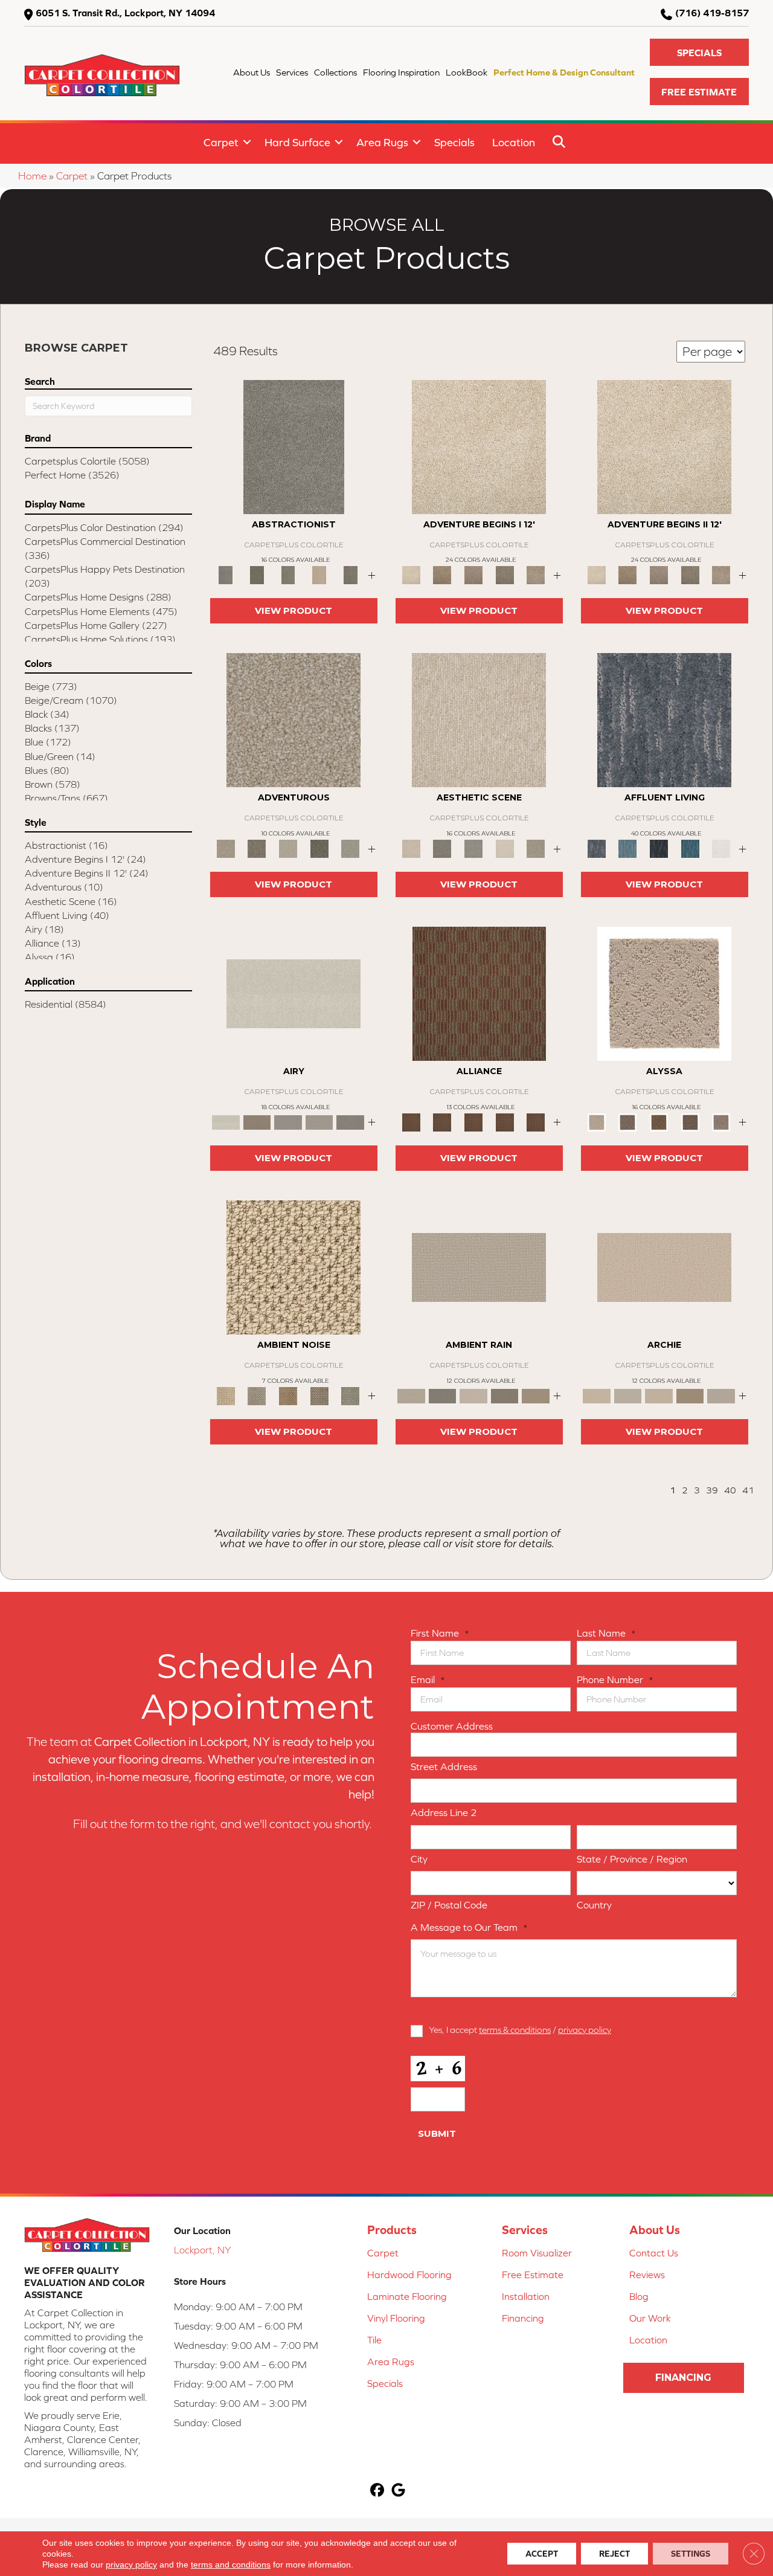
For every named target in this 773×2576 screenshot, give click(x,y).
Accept (542, 2554)
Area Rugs (382, 142)
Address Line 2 (444, 1812)
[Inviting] (319, 848)
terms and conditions (231, 2565)
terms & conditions (515, 2030)
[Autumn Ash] (257, 1395)
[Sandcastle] (293, 1267)
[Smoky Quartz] (257, 574)
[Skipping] (536, 848)
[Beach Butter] (479, 719)
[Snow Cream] (505, 848)
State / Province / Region (632, 1859)
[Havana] (294, 446)
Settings (691, 2554)
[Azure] (690, 848)
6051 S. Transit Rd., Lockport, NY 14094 (125, 13)
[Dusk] (664, 719)
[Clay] (350, 1122)
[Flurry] (721, 848)
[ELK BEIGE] (536, 574)
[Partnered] (443, 1122)
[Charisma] (350, 848)
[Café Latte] (659, 1395)
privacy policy (585, 2030)
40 (730, 1490)
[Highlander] (319, 1395)
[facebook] (377, 2491)
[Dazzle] (288, 848)
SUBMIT (437, 2133)
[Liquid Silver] (350, 1395)
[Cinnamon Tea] (288, 574)
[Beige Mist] (628, 1395)
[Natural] (473, 1395)
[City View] (443, 848)
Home (32, 176)
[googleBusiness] (398, 2491)
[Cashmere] (319, 574)
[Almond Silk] (479, 1267)
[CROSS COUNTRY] (443, 574)
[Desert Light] (319, 1122)
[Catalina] (690, 1122)
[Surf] (628, 848)
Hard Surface (297, 142)
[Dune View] (664, 1267)
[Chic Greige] (505, 1395)
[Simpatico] (536, 1122)
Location (514, 142)
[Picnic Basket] (288, 1395)
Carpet (221, 142)
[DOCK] (473, 574)
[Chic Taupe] (721, 1395)
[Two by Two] (473, 1122)
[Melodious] (479, 993)
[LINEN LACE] (479, 446)
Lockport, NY (202, 2250)
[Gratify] (293, 719)
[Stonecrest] (690, 1395)
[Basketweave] (659, 1122)
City (419, 1859)
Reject (614, 2554)
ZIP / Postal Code (449, 1905)
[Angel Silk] (721, 1122)
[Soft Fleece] (288, 1122)
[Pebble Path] (257, 1122)
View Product (293, 610)
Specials (454, 142)
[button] (699, 52)
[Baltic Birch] (350, 574)
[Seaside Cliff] (473, 848)
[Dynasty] (659, 848)
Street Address (444, 1766)
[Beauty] (257, 848)
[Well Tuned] (505, 1122)
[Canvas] (628, 1122)
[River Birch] (443, 1395)
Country (594, 1905)
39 (712, 1490)
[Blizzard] (293, 993)
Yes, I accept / (520, 2030)
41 (748, 1490)
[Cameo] (536, 1395)
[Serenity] (664, 993)
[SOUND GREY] (505, 574)
